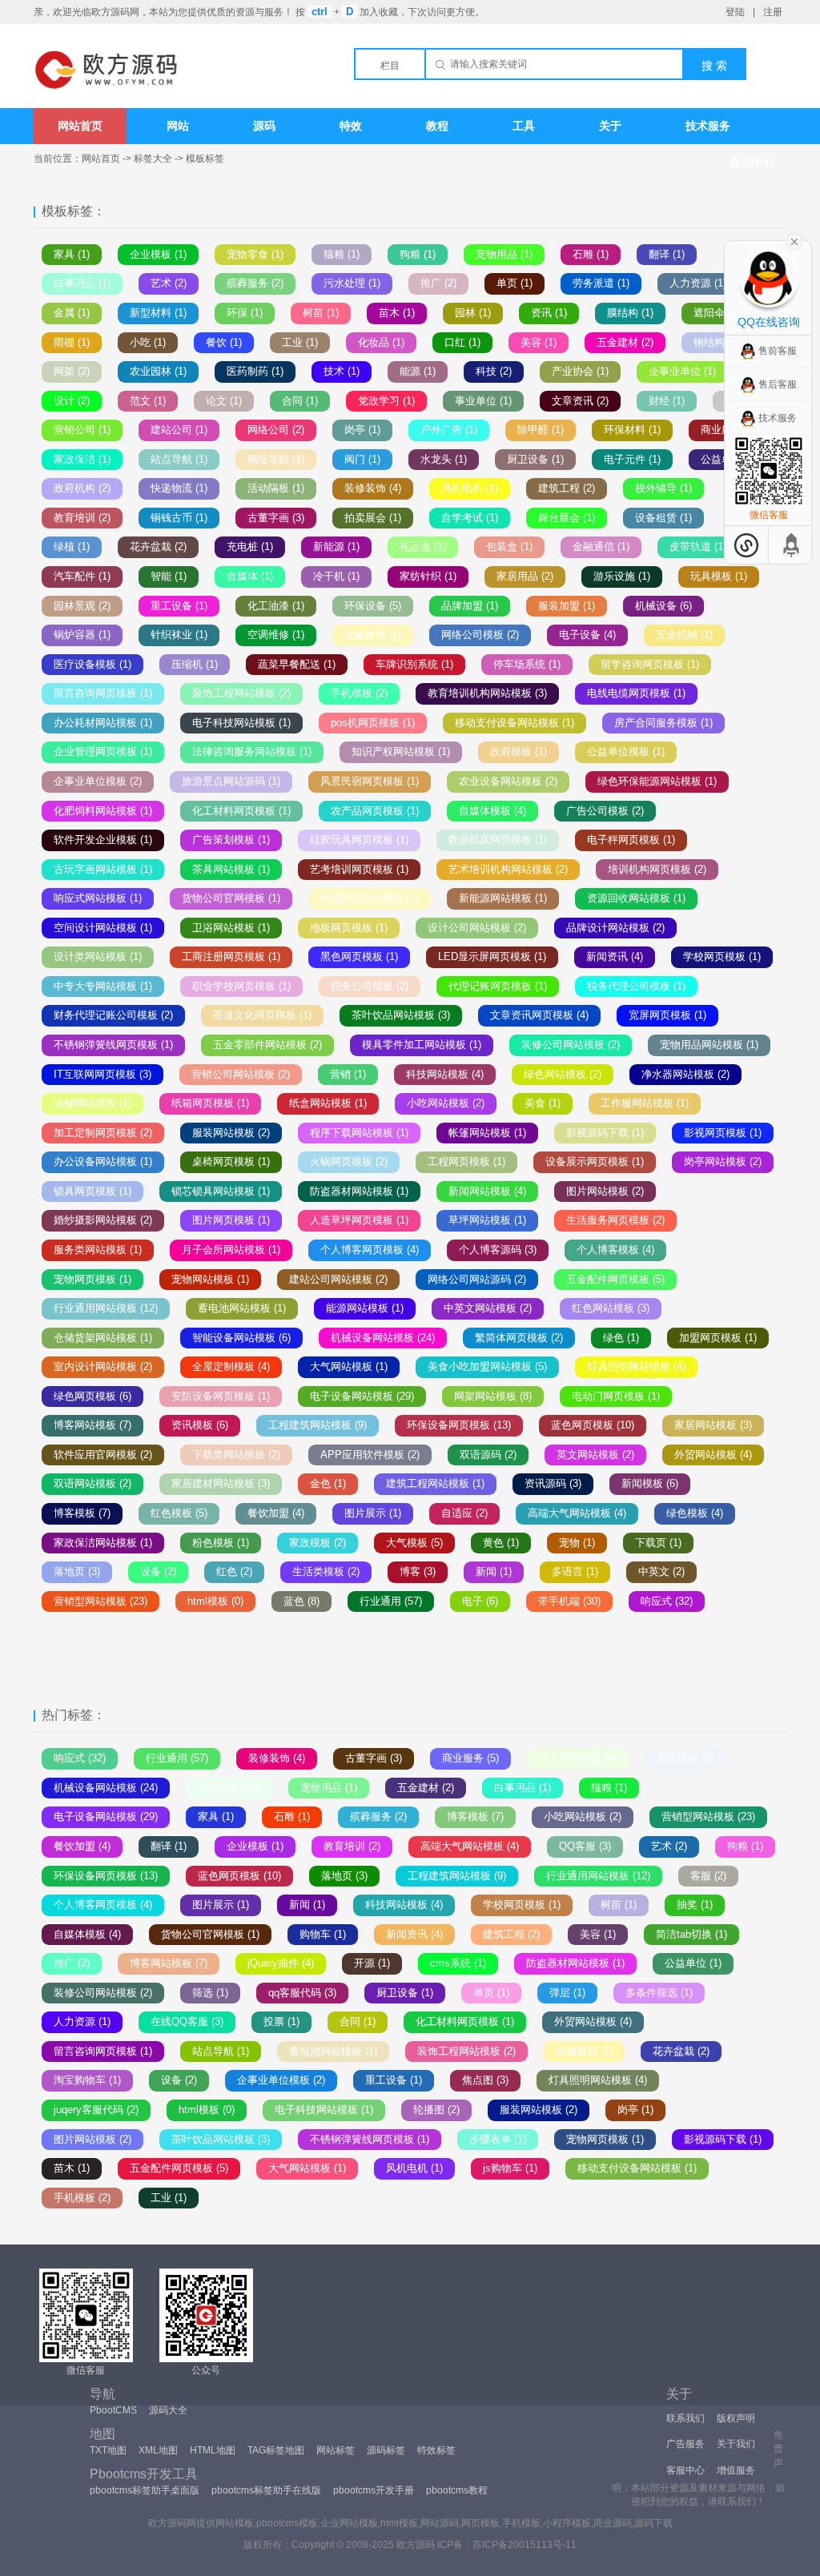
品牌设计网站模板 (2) (615, 928)
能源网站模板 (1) (365, 1308)
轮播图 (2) (436, 2110)
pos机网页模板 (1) (373, 723)
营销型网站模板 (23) (100, 1601)
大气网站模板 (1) (349, 1366)
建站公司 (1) (179, 430)
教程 (437, 126)
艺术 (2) (169, 283)
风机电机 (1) (470, 488)
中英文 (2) (661, 1571)
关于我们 (736, 2444)
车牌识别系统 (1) (414, 664)
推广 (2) (438, 283)
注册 (773, 12)
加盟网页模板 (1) (718, 1338)
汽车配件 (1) (82, 576)
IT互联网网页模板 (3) (102, 1074)
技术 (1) (342, 371)
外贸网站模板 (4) (713, 1455)
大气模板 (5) (414, 1543)
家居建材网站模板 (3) (221, 1483)
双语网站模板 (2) (92, 1483)
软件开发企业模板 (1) (103, 840)
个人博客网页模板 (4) (370, 1250)
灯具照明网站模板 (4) (636, 1366)
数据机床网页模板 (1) (498, 840)
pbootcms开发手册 (374, 2490)
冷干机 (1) (336, 576)
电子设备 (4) (587, 635)
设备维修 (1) (373, 635)
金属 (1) (72, 313)
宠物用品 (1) (504, 254)
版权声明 (736, 2418)
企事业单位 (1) (682, 371)
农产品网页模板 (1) (375, 811)
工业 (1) (300, 342)
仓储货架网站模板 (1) (103, 1338)
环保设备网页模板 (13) (459, 1425)
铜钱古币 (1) (179, 518)
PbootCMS (113, 2410)
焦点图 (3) (485, 2080)
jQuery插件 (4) (281, 1963)
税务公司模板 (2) (370, 986)
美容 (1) (539, 342)
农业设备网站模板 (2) (508, 781)
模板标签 (205, 159)
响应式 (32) (667, 1601)
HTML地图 (213, 2450)
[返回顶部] (792, 545)
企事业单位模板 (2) (98, 781)
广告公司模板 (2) (605, 811)
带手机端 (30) (569, 1601)
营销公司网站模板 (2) (241, 1074)
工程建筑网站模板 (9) (318, 1425)
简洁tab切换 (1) (691, 1934)
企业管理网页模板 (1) (103, 752)
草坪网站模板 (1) (487, 1220)
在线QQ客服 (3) (187, 2021)
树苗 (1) (321, 313)
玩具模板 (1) (719, 576)
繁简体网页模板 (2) (519, 1338)
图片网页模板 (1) (231, 1220)
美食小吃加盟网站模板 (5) (487, 1366)
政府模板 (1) (519, 752)
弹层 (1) (567, 1993)
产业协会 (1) (580, 371)
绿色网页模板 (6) (92, 1396)
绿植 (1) (72, 547)
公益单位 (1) (693, 1963)
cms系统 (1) (458, 1963)
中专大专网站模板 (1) (103, 986)
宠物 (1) (577, 1543)
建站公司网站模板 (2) (338, 1279)
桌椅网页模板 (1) (231, 1161)
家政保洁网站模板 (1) (103, 1543)
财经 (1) (667, 401)
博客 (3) (418, 1571)
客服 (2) (708, 1876)
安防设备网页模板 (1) (221, 1396)
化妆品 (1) (381, 342)
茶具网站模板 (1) (231, 869)
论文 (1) (224, 401)
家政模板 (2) (318, 1543)
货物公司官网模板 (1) (231, 898)
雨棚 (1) (72, 342)
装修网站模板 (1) (92, 1103)
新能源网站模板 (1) (503, 898)
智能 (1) (169, 576)
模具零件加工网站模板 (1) (422, 1045)
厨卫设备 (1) (535, 459)
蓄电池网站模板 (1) (242, 1308)
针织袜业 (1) (179, 635)
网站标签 (336, 2450)
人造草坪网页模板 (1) (359, 1220)
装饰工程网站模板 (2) (241, 693)
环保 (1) (245, 313)
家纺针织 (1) (428, 576)
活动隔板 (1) (276, 488)
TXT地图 (108, 2450)
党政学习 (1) (386, 401)
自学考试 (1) (470, 518)
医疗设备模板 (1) (92, 664)
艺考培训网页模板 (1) (359, 869)
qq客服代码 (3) (302, 1993)
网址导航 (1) (276, 459)
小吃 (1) (148, 342)
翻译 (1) (667, 254)
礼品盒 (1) (423, 547)
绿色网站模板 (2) (563, 1074)
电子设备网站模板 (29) (362, 1396)
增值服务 (736, 2470)
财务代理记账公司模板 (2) (113, 1015)
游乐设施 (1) (622, 576)
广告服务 (685, 2444)
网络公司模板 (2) (480, 635)
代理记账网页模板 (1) (498, 986)
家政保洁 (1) (82, 459)
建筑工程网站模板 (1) (435, 1483)
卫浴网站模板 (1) (231, 928)
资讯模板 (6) (200, 1425)
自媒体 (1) (250, 576)
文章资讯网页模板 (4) (539, 1015)
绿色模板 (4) (695, 1513)
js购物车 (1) (510, 2168)
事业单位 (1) (483, 401)
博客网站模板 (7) (92, 1425)
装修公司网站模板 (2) (571, 1045)
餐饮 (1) (224, 342)
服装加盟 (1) (567, 606)
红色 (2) (234, 1571)
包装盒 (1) (509, 547)
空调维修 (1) (276, 635)
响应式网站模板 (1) (98, 898)
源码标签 (386, 2450)
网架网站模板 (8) (493, 1396)
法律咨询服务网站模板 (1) (252, 752)
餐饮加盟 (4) (276, 1513)
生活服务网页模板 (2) (615, 1220)
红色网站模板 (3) (611, 1308)
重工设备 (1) (179, 606)
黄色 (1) (501, 1543)
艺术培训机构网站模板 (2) (508, 869)
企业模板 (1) (158, 254)
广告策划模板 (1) (231, 840)
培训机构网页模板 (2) (657, 869)
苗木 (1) (397, 313)
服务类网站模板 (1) (98, 1250)
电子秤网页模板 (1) (631, 840)
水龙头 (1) (444, 459)
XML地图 (158, 2450)
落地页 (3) (77, 1571)
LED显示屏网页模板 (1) (492, 956)
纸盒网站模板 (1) (328, 1103)
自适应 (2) (464, 1513)
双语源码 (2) (488, 1455)
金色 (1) (328, 1483)
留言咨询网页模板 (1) (103, 693)
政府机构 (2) (82, 488)
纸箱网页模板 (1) (210, 1103)
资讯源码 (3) (553, 1483)
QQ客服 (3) (585, 1846)
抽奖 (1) (695, 1905)
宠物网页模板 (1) (92, 1279)
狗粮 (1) (418, 254)
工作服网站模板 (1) (645, 1103)
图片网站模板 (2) (605, 1191)
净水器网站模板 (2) (685, 1074)
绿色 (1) (621, 1338)
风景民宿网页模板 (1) (370, 781)
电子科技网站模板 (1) (241, 723)
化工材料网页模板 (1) (241, 811)
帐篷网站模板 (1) (487, 1133)
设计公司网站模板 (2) (477, 928)
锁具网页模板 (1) (92, 1191)
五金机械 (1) (684, 635)
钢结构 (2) (717, 342)
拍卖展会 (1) (373, 518)
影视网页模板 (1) (723, 1133)
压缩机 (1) (195, 664)
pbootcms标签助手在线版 (266, 2490)
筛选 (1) (210, 1993)
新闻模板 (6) (650, 1483)
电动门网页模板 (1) (616, 1396)
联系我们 (685, 2418)
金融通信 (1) (601, 547)
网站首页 (80, 126)
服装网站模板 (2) (231, 1133)
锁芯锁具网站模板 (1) (221, 1191)
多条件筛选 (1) (659, 1993)
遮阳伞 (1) (717, 313)
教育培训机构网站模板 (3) (487, 693)
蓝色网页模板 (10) (593, 1425)
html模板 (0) (215, 1601)
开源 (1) (372, 1963)
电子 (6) (480, 1601)
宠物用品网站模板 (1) (709, 1045)
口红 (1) (462, 342)
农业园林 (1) (158, 371)
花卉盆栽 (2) (158, 547)
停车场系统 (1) (527, 664)
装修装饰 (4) (373, 488)
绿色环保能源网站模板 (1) (657, 781)
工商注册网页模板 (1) (231, 956)
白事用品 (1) (82, 283)
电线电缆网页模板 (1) (636, 693)
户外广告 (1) (449, 430)
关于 (610, 126)
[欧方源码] (194, 69)
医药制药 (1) (255, 371)
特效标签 (436, 2450)
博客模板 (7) (82, 1513)
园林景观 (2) (82, 606)
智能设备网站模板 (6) (241, 1338)
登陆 (735, 12)
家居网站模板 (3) (713, 1425)
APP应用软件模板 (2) (370, 1455)
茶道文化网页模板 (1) (262, 1015)
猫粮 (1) (342, 254)
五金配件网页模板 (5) (615, 1279)
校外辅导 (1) (663, 488)
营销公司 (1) (82, 430)
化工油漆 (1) (276, 606)
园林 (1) (473, 313)
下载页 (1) (658, 1543)
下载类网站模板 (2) (236, 1455)
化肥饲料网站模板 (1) (103, 811)
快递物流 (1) (179, 488)
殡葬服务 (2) (255, 283)
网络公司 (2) (276, 430)
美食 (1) (543, 1103)
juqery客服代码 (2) (96, 2110)
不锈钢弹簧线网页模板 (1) (113, 1045)
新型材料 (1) (158, 313)
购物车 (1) (323, 1934)
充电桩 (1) (250, 547)
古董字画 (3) (276, 518)
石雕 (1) (591, 254)
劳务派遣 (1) (601, 283)
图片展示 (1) (373, 1513)
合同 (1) (300, 401)
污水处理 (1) (352, 283)
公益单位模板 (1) (626, 752)
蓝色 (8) (301, 1601)
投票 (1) (281, 2021)
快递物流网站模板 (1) (370, 898)
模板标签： (74, 211)
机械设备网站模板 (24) (383, 1338)
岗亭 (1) (362, 430)
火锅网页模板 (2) (349, 1161)
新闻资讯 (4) (615, 956)
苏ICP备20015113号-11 (525, 2545)
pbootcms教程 (457, 2490)
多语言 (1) (575, 1571)
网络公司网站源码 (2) (477, 1279)
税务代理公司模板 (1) (636, 986)
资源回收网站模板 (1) (636, 898)
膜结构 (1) (630, 313)
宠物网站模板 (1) (210, 1279)
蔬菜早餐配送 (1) (297, 664)
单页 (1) (515, 283)
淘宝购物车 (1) (87, 2080)
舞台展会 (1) (567, 518)
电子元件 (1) (632, 459)
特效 (351, 126)
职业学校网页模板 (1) (241, 986)
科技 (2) (494, 371)
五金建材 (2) (625, 342)
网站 (178, 126)
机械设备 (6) (663, 606)
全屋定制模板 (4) (231, 1366)
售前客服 (778, 351)
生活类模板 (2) (326, 1571)
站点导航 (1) (179, 459)
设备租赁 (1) (663, 518)
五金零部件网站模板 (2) (267, 1045)
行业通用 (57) (391, 1601)
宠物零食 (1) (255, 254)
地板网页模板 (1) (349, 928)
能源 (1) (418, 371)
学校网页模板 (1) (722, 956)
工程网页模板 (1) (466, 1161)
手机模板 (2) (359, 693)
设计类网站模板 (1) (98, 956)
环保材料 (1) (632, 430)
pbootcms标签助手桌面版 (145, 2490)
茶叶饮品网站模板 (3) (401, 1015)
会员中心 (752, 162)
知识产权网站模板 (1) (401, 752)
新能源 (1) (336, 547)
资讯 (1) (549, 313)
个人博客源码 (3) (498, 1250)
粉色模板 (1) (221, 1543)
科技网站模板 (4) (445, 1074)
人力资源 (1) (698, 283)
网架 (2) (72, 371)
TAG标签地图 (276, 2450)
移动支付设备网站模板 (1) (515, 723)
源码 (264, 126)
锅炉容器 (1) (82, 635)
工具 (524, 126)
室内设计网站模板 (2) (103, 1366)
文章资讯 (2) (580, 401)
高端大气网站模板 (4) (577, 1513)
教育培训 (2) (82, 518)
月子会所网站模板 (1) (231, 1250)
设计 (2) (72, 401)
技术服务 (708, 126)
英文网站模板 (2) (595, 1455)
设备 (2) (158, 1571)
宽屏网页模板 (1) (667, 1015)
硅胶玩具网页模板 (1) (359, 840)
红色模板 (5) (179, 1513)
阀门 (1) (362, 459)
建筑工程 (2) (567, 488)
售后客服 (778, 384)
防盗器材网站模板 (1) (359, 1191)
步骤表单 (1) (498, 2139)
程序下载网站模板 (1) (359, 1133)
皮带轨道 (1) (698, 547)
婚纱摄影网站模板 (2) (103, 1220)
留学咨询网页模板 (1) (650, 664)
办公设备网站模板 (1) (103, 1161)
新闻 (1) (494, 1571)
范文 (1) (148, 401)
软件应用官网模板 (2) (103, 1455)
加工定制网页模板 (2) (103, 1133)
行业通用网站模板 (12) (106, 1308)
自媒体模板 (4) (492, 811)
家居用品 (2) (525, 576)
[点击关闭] (794, 240)
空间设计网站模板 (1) (103, 928)
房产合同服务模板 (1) (663, 723)
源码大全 (168, 2410)
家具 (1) (72, 254)
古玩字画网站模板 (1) (103, 869)
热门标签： (74, 1715)
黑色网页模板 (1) (359, 956)
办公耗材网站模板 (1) (103, 723)
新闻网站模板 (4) (487, 1191)
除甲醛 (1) (541, 430)
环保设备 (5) (373, 606)
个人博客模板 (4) (615, 1250)
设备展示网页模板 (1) (595, 1161)
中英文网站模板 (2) (488, 1308)
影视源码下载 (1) (605, 1133)
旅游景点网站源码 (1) (231, 781)
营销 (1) (348, 1074)
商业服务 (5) (470, 1758)
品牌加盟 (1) (470, 606)
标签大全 (153, 159)
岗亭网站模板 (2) (723, 1161)
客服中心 (685, 2470)
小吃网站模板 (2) (446, 1103)
